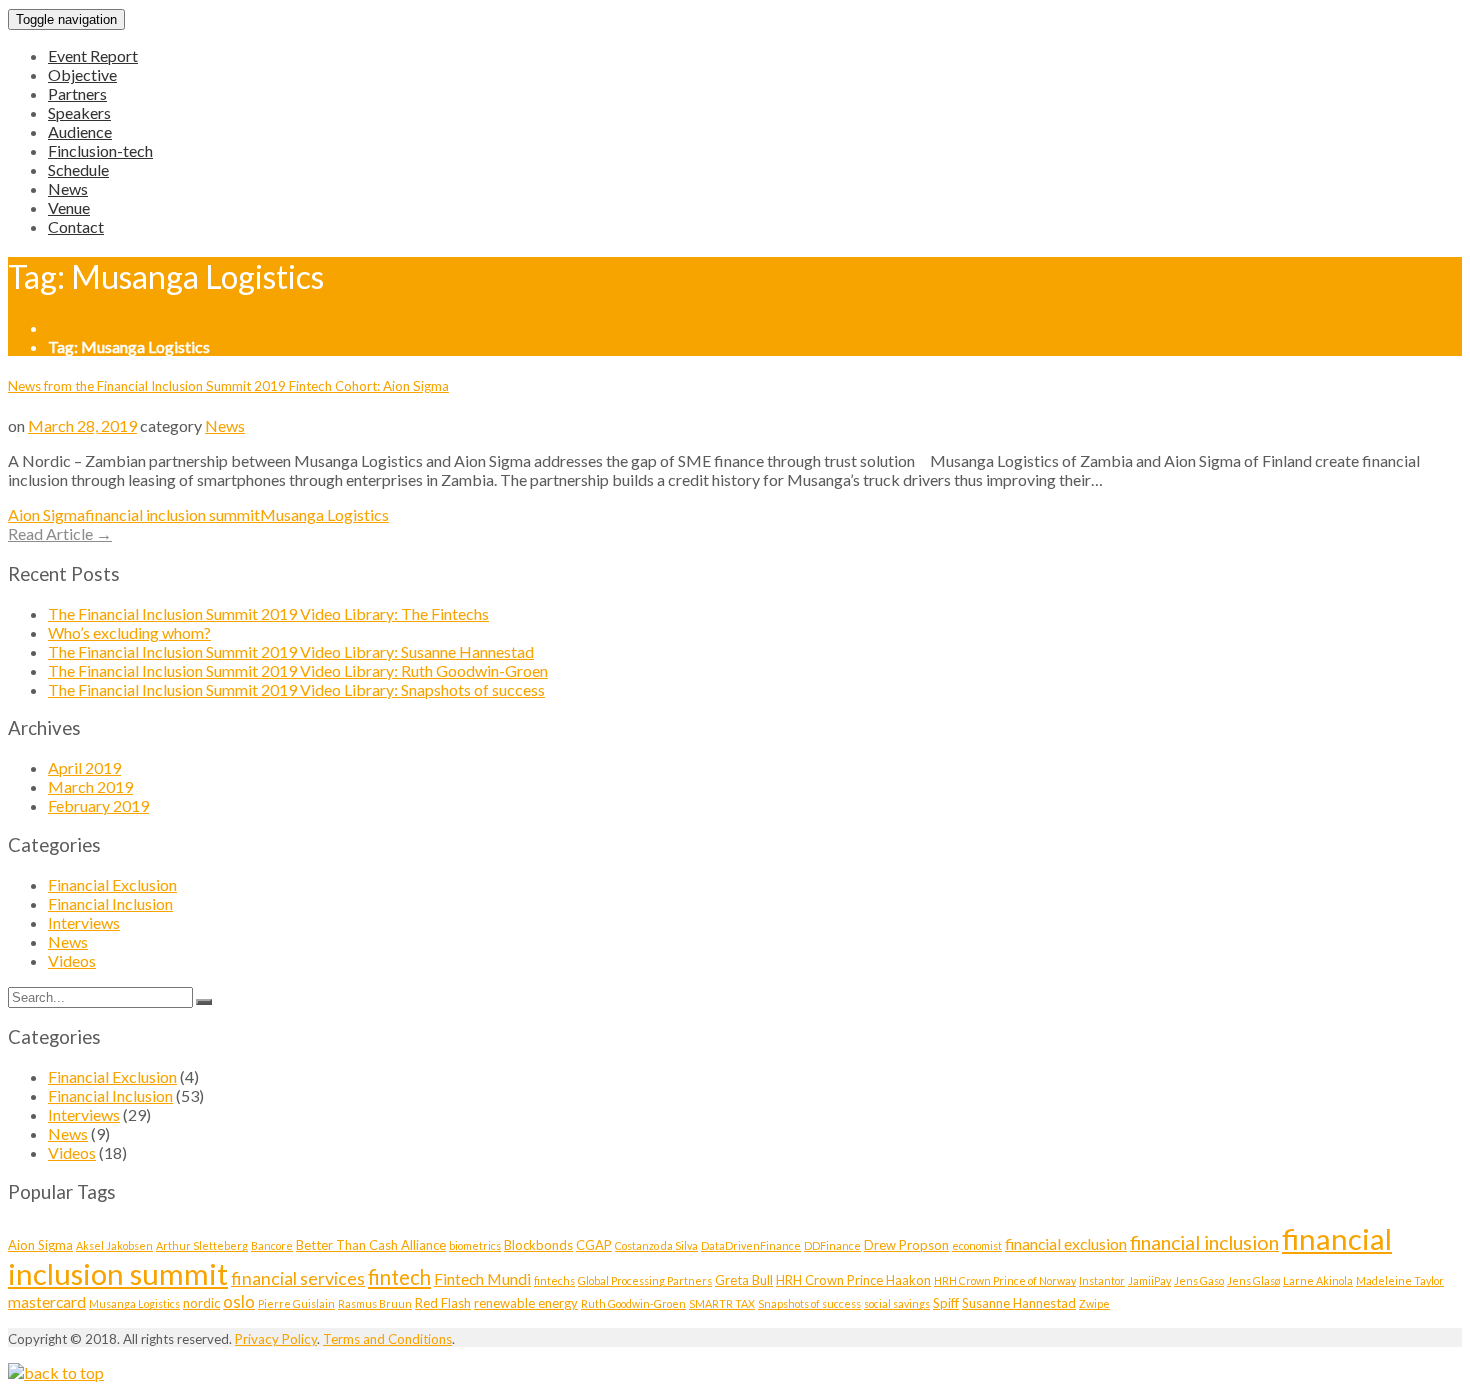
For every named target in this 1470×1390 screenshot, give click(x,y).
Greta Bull (744, 1280)
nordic (201, 1303)
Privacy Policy (276, 1339)
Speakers (79, 112)
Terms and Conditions (387, 1339)
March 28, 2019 (82, 425)
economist (977, 1245)
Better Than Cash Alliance (371, 1245)
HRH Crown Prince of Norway (1005, 1280)
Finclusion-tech (100, 150)
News (68, 188)
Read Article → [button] (60, 533)
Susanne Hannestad (1019, 1303)
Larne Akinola (1318, 1280)
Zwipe (1094, 1303)
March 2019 (90, 786)
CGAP (594, 1245)
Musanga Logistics (324, 514)
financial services (298, 1278)
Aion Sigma (46, 514)
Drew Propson (906, 1245)
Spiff (946, 1303)
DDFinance (832, 1245)
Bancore (272, 1245)
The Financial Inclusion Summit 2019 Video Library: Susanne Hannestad (291, 651)
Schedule (78, 169)
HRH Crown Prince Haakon (853, 1280)
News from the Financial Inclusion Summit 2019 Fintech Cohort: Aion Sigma (228, 386)
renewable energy (526, 1303)
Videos (72, 960)
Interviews (84, 922)
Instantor (1102, 1280)
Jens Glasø (1253, 1280)
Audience (80, 131)
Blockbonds (538, 1245)
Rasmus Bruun (375, 1303)
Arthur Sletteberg (202, 1245)
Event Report (93, 55)
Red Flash (443, 1303)
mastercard (47, 1301)
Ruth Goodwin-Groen (633, 1303)
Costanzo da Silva (656, 1245)
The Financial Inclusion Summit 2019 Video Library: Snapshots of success (296, 689)
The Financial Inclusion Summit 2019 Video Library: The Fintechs (268, 613)
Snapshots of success (809, 1303)
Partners (77, 93)
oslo (239, 1301)
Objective (82, 74)
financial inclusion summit (172, 514)
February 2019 (98, 805)
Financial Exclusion (112, 884)
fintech (399, 1277)
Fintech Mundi (482, 1278)
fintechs (554, 1280)
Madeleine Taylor (1400, 1280)
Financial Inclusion (110, 903)
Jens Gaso (1199, 1280)
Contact (76, 226)
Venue (69, 207)
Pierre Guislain (296, 1303)
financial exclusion (1066, 1243)
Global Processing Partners (645, 1280)
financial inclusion (1204, 1242)
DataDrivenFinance (751, 1245)
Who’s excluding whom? (129, 632)
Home (69, 327)
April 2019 (84, 767)
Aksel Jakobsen (114, 1245)
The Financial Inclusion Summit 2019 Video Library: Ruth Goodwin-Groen (298, 670)
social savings (897, 1303)
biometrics (475, 1245)
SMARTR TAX (722, 1303)
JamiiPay (1149, 1280)
